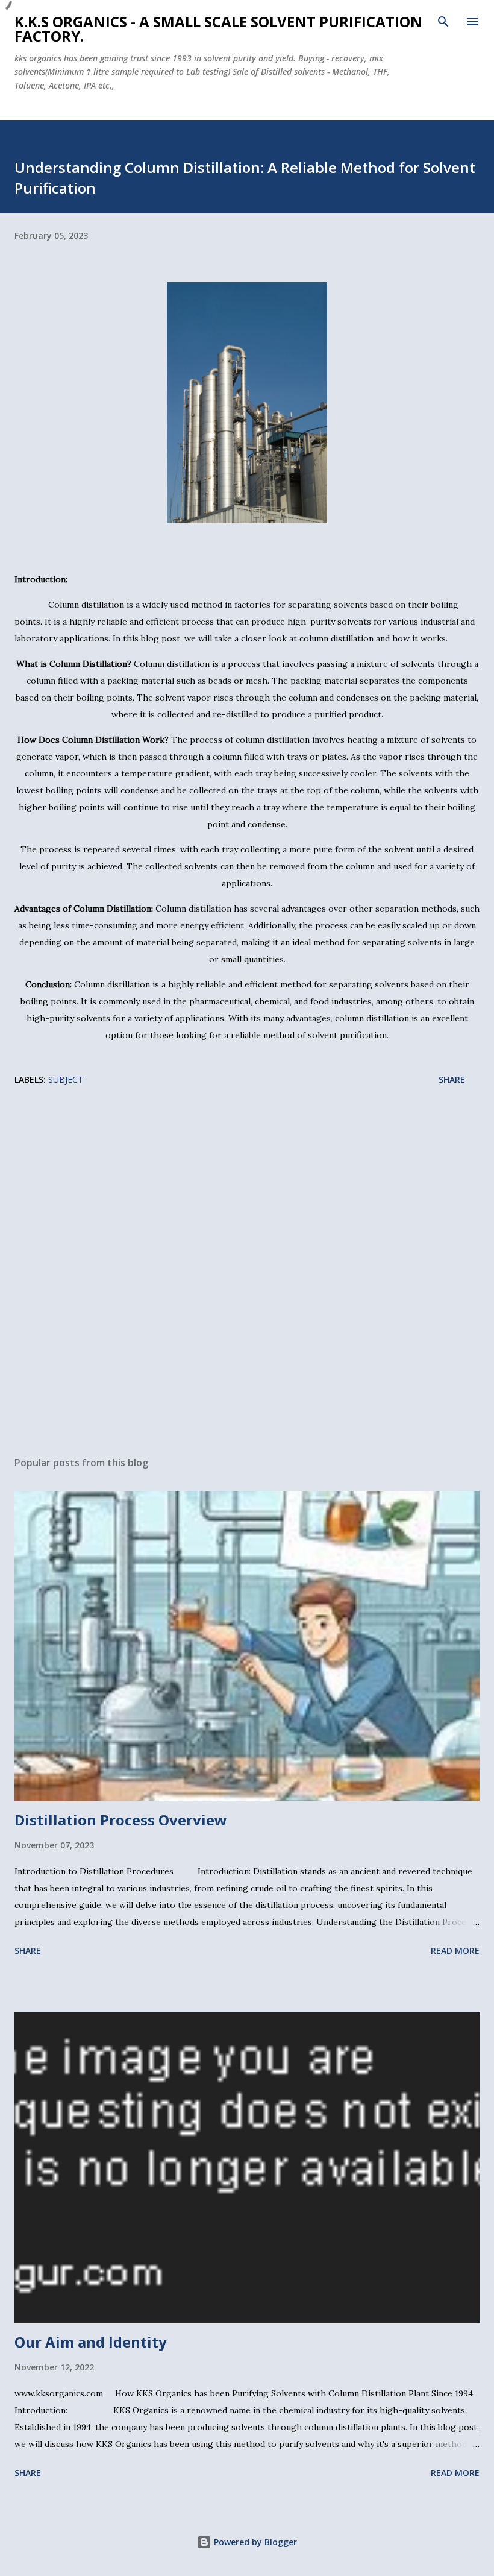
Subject (66, 1079)
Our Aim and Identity (91, 2342)
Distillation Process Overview (121, 1820)
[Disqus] (247, 1263)
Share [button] (452, 1079)
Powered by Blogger (254, 2542)
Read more (455, 1951)
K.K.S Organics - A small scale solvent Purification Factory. (218, 29)
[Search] (443, 22)
